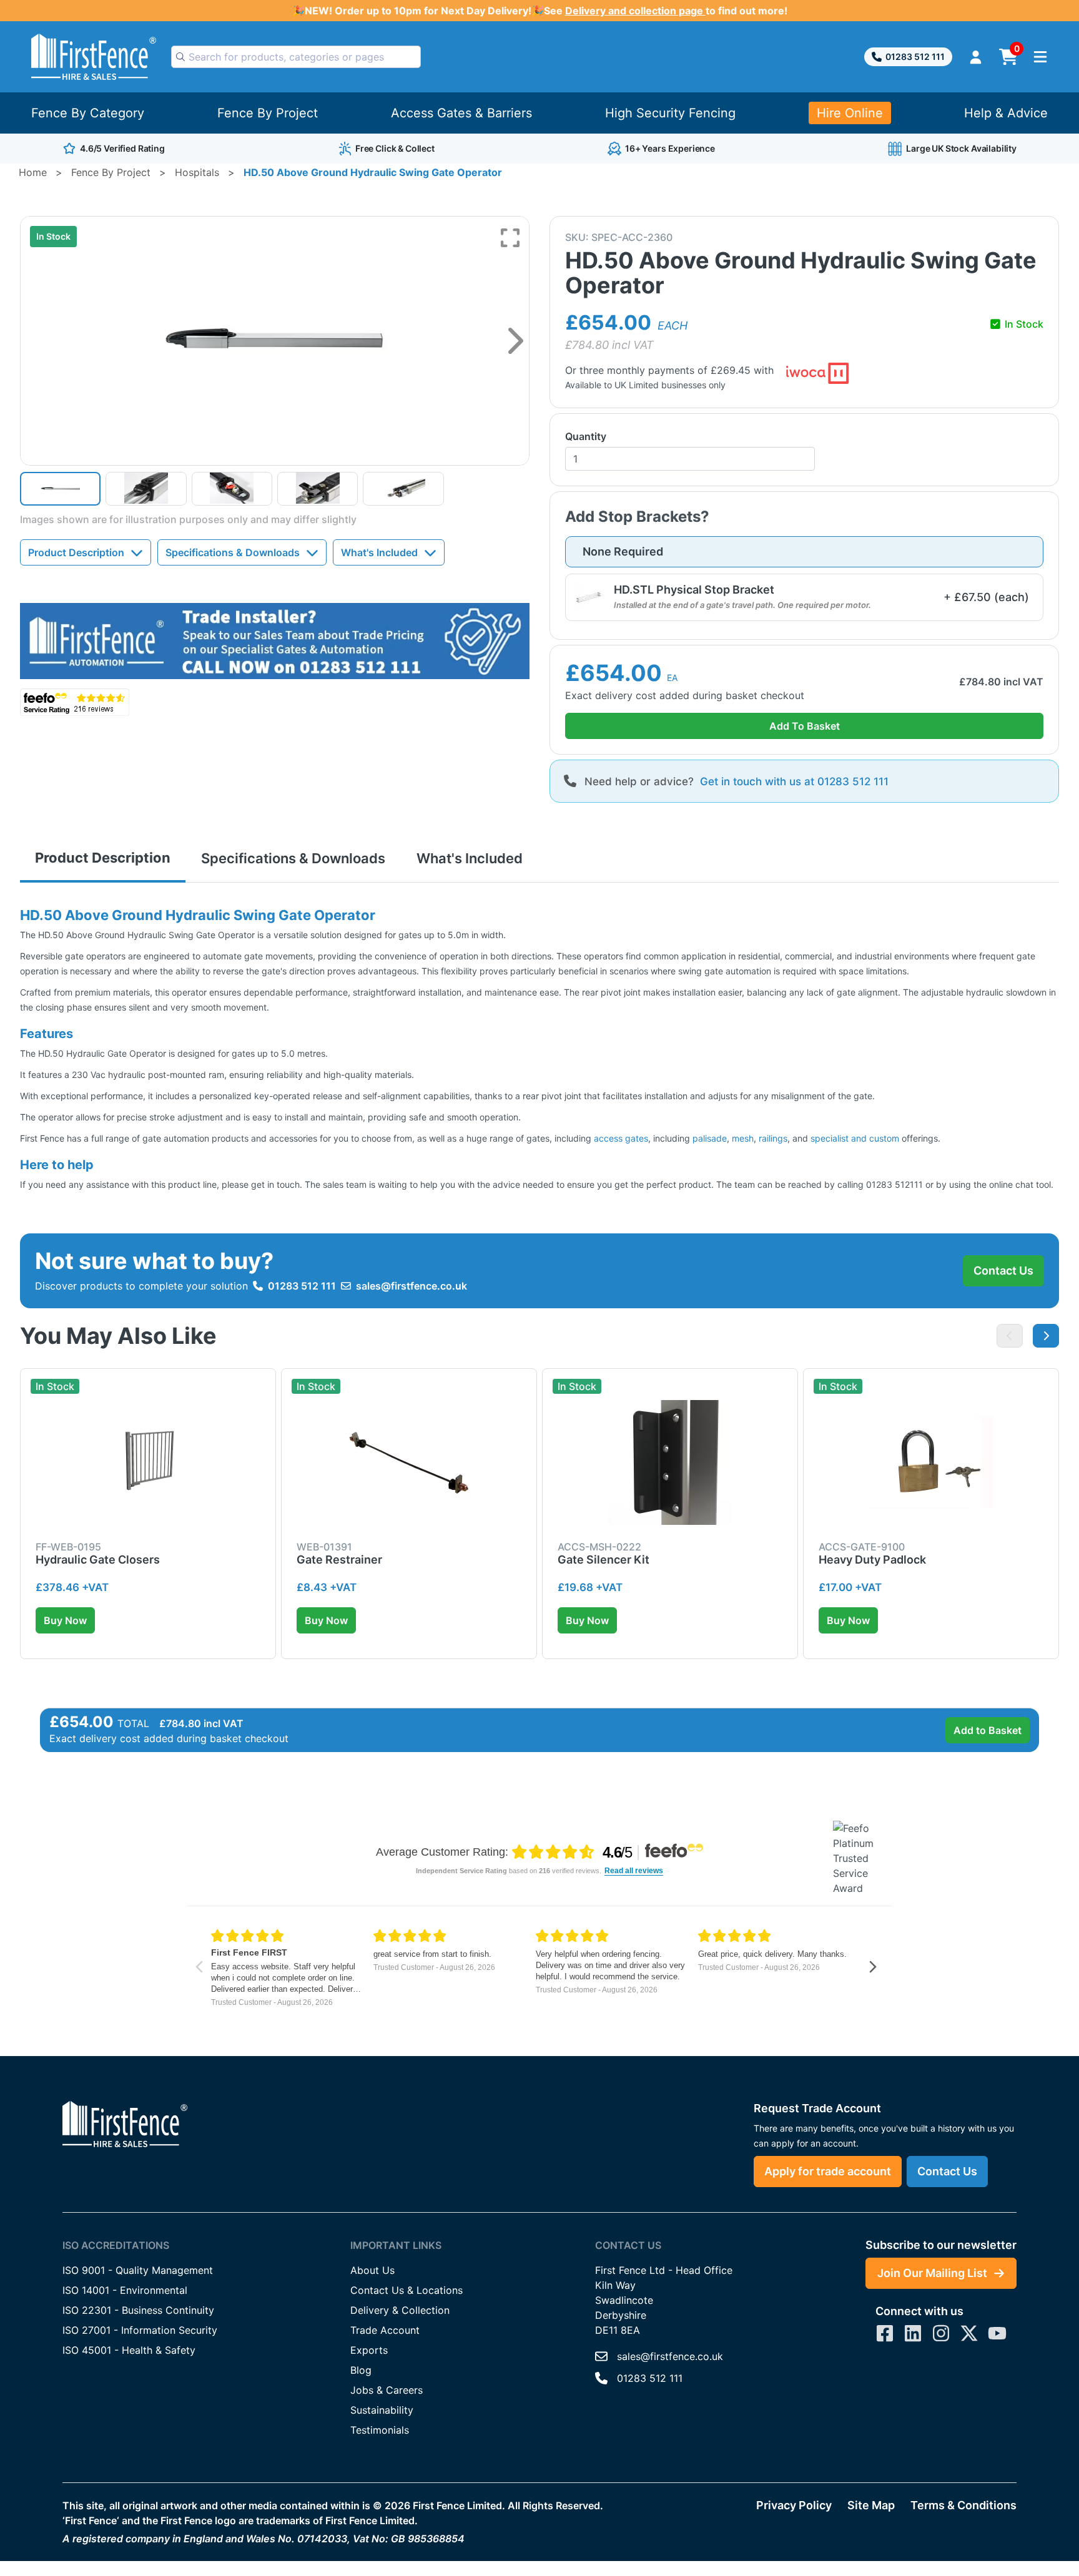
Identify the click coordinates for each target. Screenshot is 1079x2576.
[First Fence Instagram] (941, 2333)
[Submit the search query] (180, 57)
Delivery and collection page (635, 11)
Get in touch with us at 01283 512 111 (794, 781)
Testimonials (380, 2430)
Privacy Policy (794, 2505)
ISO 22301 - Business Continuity (138, 2310)
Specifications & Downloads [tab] (293, 858)
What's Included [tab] (470, 858)
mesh (743, 1138)
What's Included (379, 552)
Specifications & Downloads (233, 552)
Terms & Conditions (963, 2505)
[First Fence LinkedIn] (913, 2333)
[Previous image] (1010, 1336)
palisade (710, 1138)
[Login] (976, 57)
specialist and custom (855, 1138)
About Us (372, 2270)
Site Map (871, 2505)
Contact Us (1003, 1271)
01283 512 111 (915, 56)
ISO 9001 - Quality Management (138, 2270)
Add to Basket (988, 1730)
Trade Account (385, 2330)
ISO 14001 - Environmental (125, 2290)
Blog (361, 2370)
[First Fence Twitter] (969, 2333)
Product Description (76, 552)
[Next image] (515, 341)
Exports (369, 2350)
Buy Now (65, 1620)
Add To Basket (805, 726)
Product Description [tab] (103, 858)
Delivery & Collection (400, 2310)
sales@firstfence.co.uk (411, 1286)
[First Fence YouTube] (997, 2333)
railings (773, 1138)
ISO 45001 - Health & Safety (129, 2350)
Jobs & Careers (387, 2390)
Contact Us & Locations (406, 2290)
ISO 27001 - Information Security (140, 2330)
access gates (621, 1138)
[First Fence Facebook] (885, 2333)
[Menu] (1040, 57)
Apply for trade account (828, 2171)
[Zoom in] (510, 238)
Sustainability (382, 2410)
